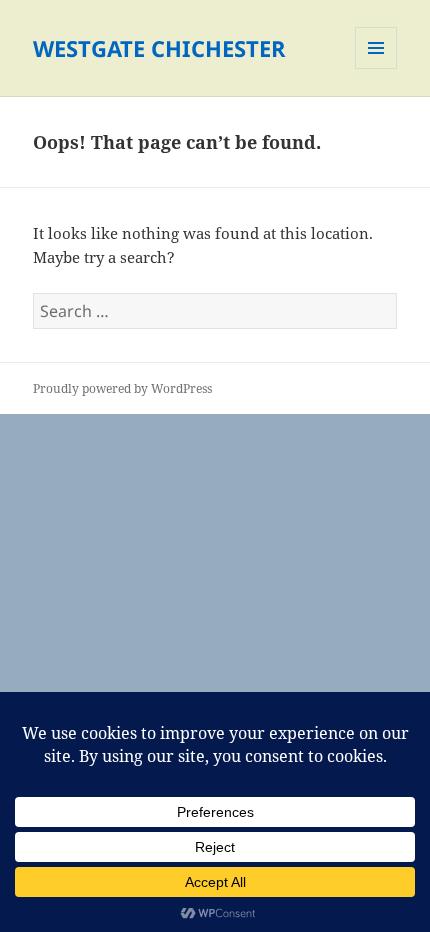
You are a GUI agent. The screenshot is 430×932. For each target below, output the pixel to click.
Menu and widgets (376, 68)
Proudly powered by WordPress (122, 388)
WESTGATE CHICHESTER (159, 48)
